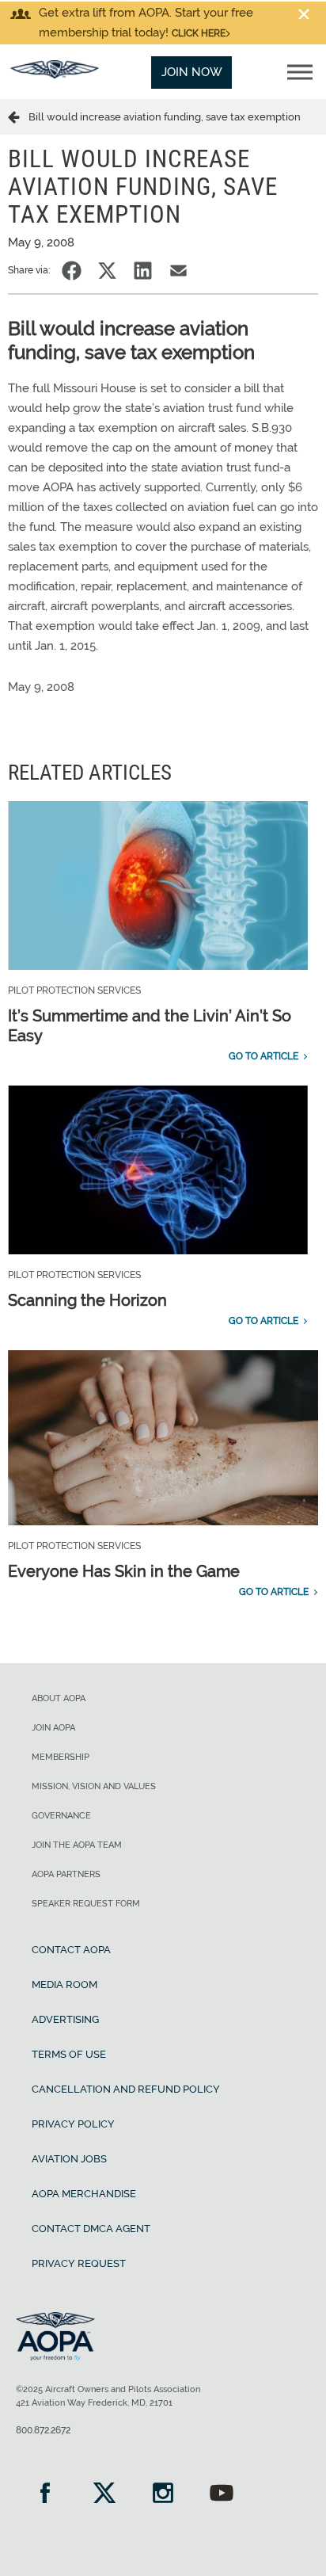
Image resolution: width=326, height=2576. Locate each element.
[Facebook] (45, 2495)
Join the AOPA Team (77, 1845)
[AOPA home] (55, 74)
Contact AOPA (71, 1950)
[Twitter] (104, 2495)
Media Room (64, 1984)
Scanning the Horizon (87, 1300)
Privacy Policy (73, 2124)
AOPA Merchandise (84, 2194)
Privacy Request (79, 2263)
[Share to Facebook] (72, 271)
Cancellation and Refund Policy (126, 2089)
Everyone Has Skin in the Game (124, 1571)
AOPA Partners (66, 1874)
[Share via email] (178, 271)
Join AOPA (53, 1728)
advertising (65, 2019)
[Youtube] (222, 2495)
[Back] (18, 116)
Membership (61, 1757)
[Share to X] (107, 271)
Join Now (192, 72)
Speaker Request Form (86, 1904)
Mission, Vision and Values (94, 1786)
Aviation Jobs (69, 2159)
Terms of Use (69, 2054)
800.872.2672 (43, 2430)
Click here (199, 33)
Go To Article (263, 1056)
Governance (61, 1816)
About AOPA (59, 1698)
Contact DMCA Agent (91, 2229)
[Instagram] (163, 2495)
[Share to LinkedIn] (143, 271)
